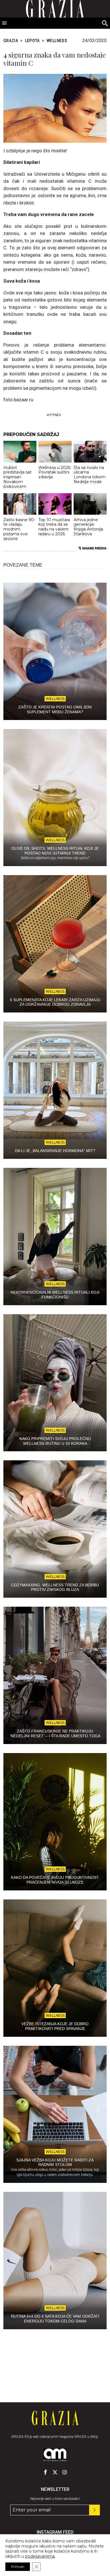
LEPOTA (32, 41)
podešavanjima (40, 2556)
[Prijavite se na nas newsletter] (94, 2510)
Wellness (57, 41)
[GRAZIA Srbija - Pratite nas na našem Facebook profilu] (45, 2472)
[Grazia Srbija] (55, 2418)
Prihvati (18, 2567)
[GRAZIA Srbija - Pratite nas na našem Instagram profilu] (65, 2472)
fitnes (55, 415)
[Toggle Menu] (5, 23)
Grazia (11, 41)
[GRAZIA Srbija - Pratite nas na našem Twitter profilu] (55, 2472)
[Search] (105, 24)
